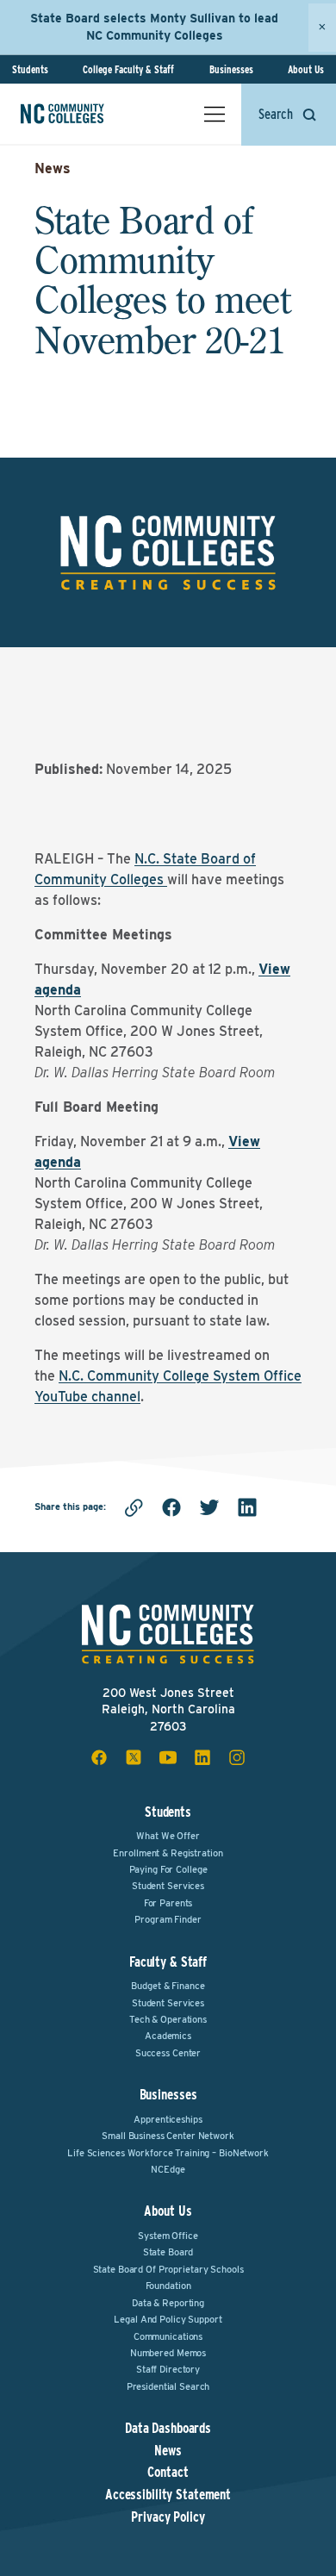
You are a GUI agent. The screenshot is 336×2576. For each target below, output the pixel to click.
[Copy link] (134, 1507)
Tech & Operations (168, 2019)
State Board (168, 2252)
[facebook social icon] (99, 1757)
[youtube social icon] (168, 1757)
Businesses (231, 69)
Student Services (168, 1886)
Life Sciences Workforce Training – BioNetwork (168, 2153)
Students (30, 69)
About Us (306, 69)
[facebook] (171, 1507)
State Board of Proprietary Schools (168, 2269)
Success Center (168, 2053)
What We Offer (168, 1836)
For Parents (168, 1903)
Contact (168, 2473)
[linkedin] (247, 1507)
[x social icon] (134, 1757)
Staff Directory (168, 2369)
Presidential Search (168, 2386)
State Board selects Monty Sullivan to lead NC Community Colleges (154, 27)
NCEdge (168, 2169)
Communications (168, 2336)
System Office (168, 2236)
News (53, 168)
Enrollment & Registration (168, 1853)
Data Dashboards (168, 2429)
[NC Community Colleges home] (85, 114)
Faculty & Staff (168, 1962)
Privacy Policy (168, 2517)
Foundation (168, 2286)
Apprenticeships (168, 2119)
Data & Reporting (168, 2303)
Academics (168, 2036)
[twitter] (209, 1507)
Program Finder (168, 1919)
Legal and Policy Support (168, 2319)
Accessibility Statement (168, 2495)
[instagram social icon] (237, 1757)
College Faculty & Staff (128, 69)
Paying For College (168, 1869)
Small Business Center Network (168, 2136)
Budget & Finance (168, 1986)
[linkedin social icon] (202, 1757)
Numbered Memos (168, 2353)
